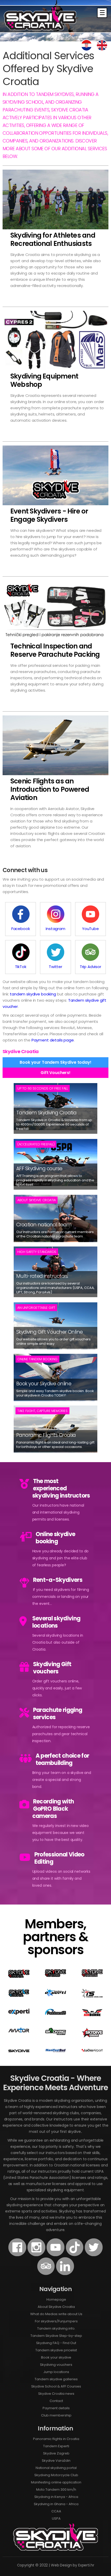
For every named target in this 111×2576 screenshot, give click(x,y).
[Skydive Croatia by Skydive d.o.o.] (19, 1996)
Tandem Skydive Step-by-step (56, 2336)
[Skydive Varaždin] (92, 1976)
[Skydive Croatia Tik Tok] (75, 2255)
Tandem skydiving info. (56, 2328)
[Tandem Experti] (55, 1995)
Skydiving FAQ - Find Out (56, 2343)
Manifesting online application (56, 2482)
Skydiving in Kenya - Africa (56, 2497)
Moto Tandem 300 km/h (56, 2490)
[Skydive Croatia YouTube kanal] (55, 2255)
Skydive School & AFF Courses (56, 2386)
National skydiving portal (56, 2468)
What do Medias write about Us (56, 2314)
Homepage (56, 2299)
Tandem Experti (56, 2446)
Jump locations (56, 2372)
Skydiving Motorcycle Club (56, 2475)
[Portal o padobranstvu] (55, 2014)
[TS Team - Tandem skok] (92, 1996)
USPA (56, 2518)
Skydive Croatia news (56, 2394)
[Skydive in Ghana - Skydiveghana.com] (92, 2036)
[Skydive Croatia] (19, 1976)
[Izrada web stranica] (19, 2013)
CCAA (56, 2511)
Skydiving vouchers (56, 2365)
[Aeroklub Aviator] (19, 2031)
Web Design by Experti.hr (73, 2565)
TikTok (21, 967)
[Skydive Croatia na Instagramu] (36, 2255)
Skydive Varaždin (56, 2461)
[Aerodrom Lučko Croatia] (92, 2051)
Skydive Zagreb (56, 2453)
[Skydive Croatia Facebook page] (17, 2255)
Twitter (55, 967)
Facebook (21, 929)
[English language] (102, 50)
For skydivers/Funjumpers (56, 2321)
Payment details (56, 2408)
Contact (56, 2401)
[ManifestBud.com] (55, 2051)
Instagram (55, 929)
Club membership (56, 2415)
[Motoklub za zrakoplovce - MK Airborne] (92, 2015)
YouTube (90, 929)
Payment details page (53, 1040)
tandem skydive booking (33, 994)
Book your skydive (56, 2357)
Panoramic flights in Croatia (56, 2439)
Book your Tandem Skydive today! (55, 1062)
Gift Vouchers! (55, 1073)
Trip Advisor (90, 967)
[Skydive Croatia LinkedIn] (65, 2274)
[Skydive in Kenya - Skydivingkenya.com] (55, 2034)
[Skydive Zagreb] (55, 1976)
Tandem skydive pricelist (56, 2350)
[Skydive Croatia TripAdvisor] (46, 2274)
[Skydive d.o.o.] (19, 2051)
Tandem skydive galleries (56, 2379)
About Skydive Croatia (56, 2307)
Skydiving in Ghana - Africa (56, 2504)
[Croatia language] (86, 50)
